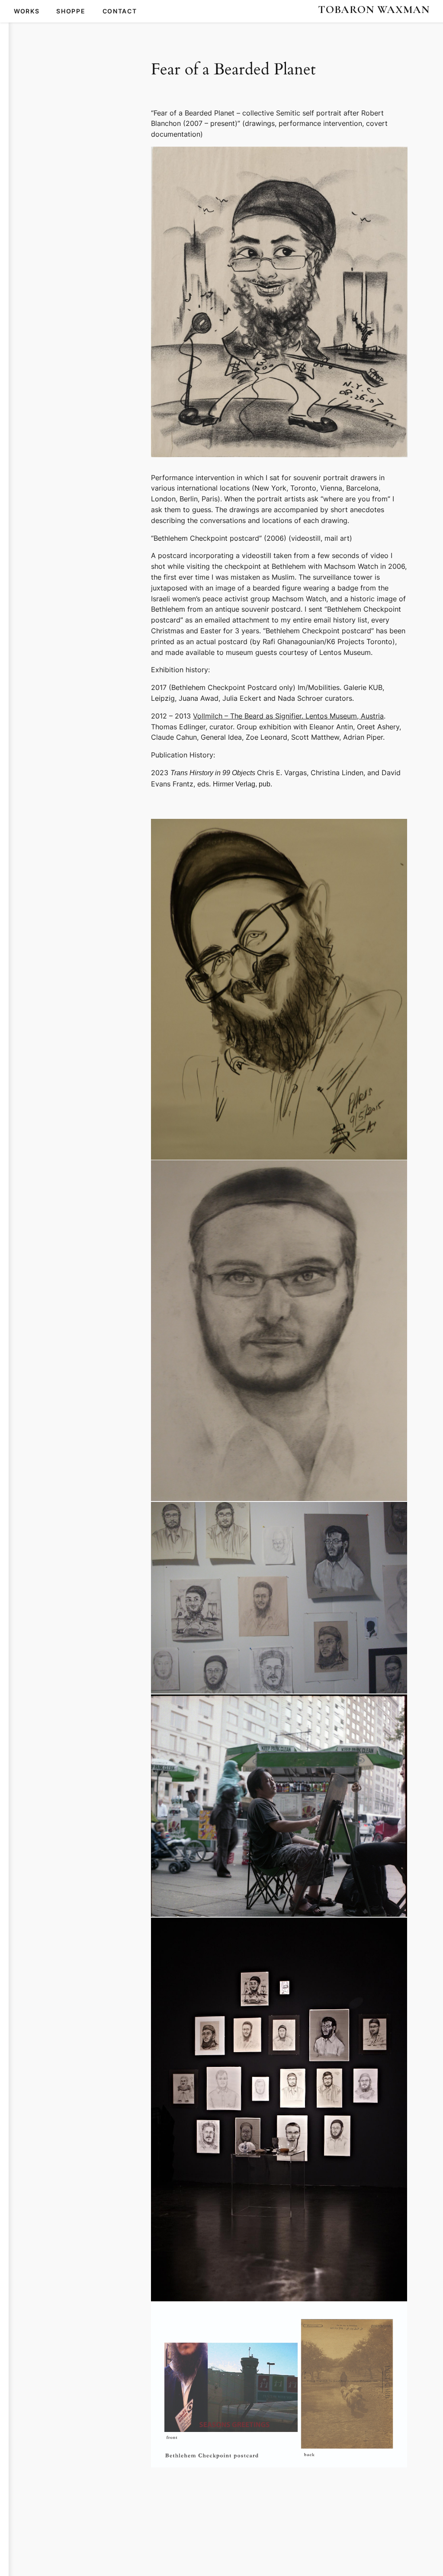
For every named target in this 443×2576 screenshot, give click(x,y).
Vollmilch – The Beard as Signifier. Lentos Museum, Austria (288, 716)
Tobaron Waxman (374, 9)
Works (27, 11)
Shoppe (71, 11)
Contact (120, 11)
